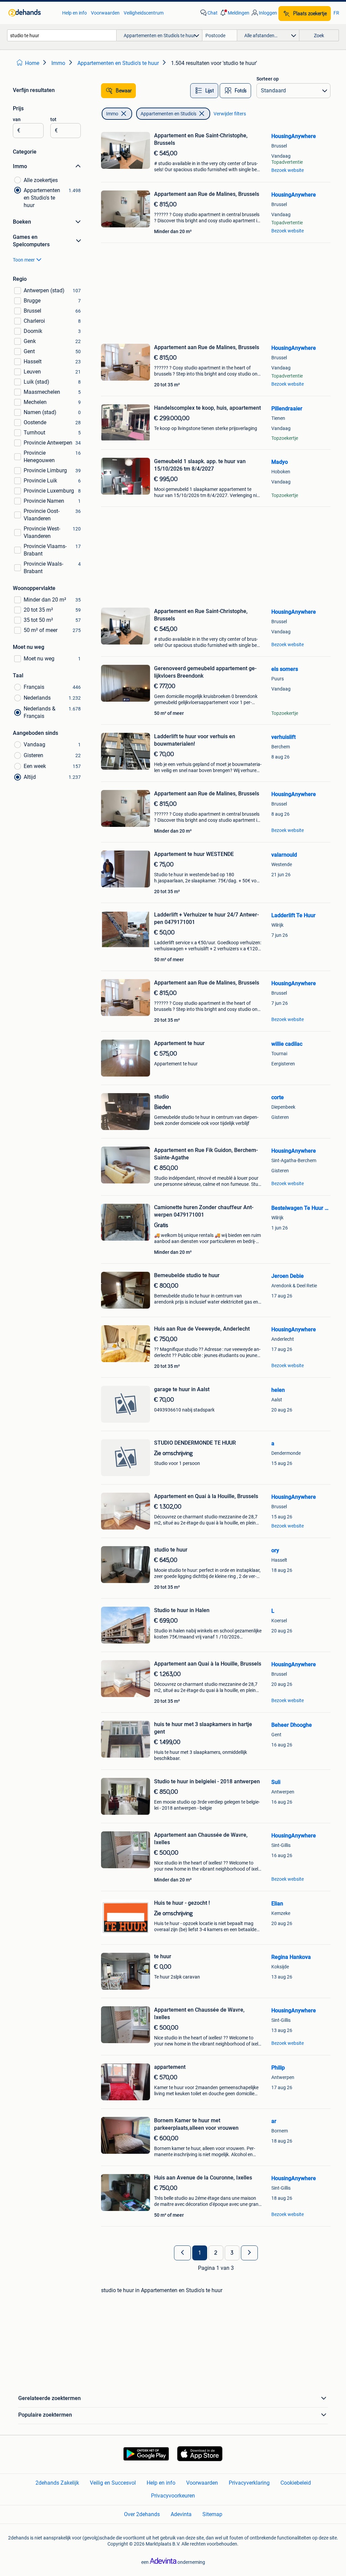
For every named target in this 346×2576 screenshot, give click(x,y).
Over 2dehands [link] (142, 2514)
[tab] (204, 91)
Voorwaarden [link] (105, 13)
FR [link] (336, 13)
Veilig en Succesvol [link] (113, 2483)
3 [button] (232, 2253)
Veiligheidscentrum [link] (144, 13)
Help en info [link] (75, 13)
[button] (234, 13)
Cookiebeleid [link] (296, 2483)
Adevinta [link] (181, 2514)
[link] (32, 13)
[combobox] (62, 35)
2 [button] (216, 2253)
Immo (112, 114)
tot (53, 119)
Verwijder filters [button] (230, 114)
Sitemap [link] (212, 2514)
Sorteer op (268, 79)
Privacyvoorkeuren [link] (173, 2496)
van (17, 119)
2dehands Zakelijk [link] (57, 2483)
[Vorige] (182, 2253)
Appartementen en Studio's (168, 114)
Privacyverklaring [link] (249, 2483)
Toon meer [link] (24, 260)
